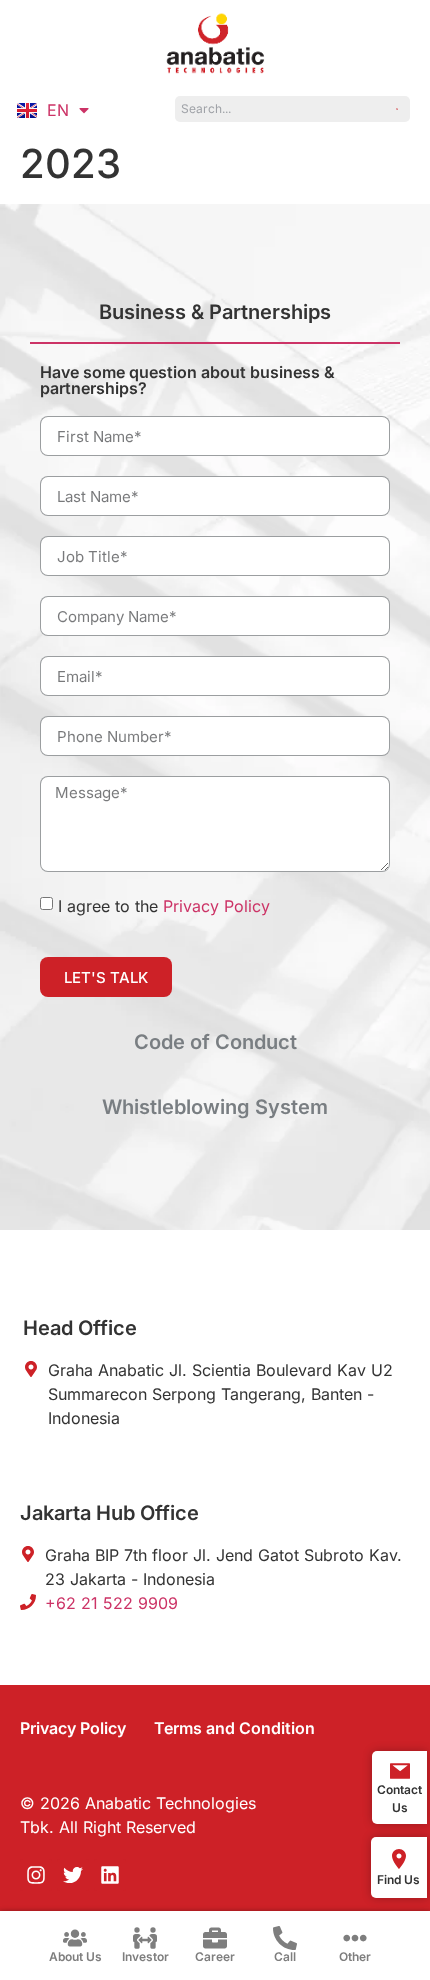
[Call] (285, 1938)
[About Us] (75, 1938)
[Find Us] (399, 1859)
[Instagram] (36, 1875)
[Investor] (145, 1938)
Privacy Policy (216, 906)
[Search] (398, 109)
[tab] (215, 320)
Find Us (398, 1879)
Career (215, 1956)
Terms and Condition (234, 1728)
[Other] (355, 1938)
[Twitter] (73, 1875)
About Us (75, 1956)
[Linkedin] (110, 1875)
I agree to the (164, 906)
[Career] (215, 1938)
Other (355, 1956)
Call (285, 1956)
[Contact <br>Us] (400, 1771)
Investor (145, 1956)
